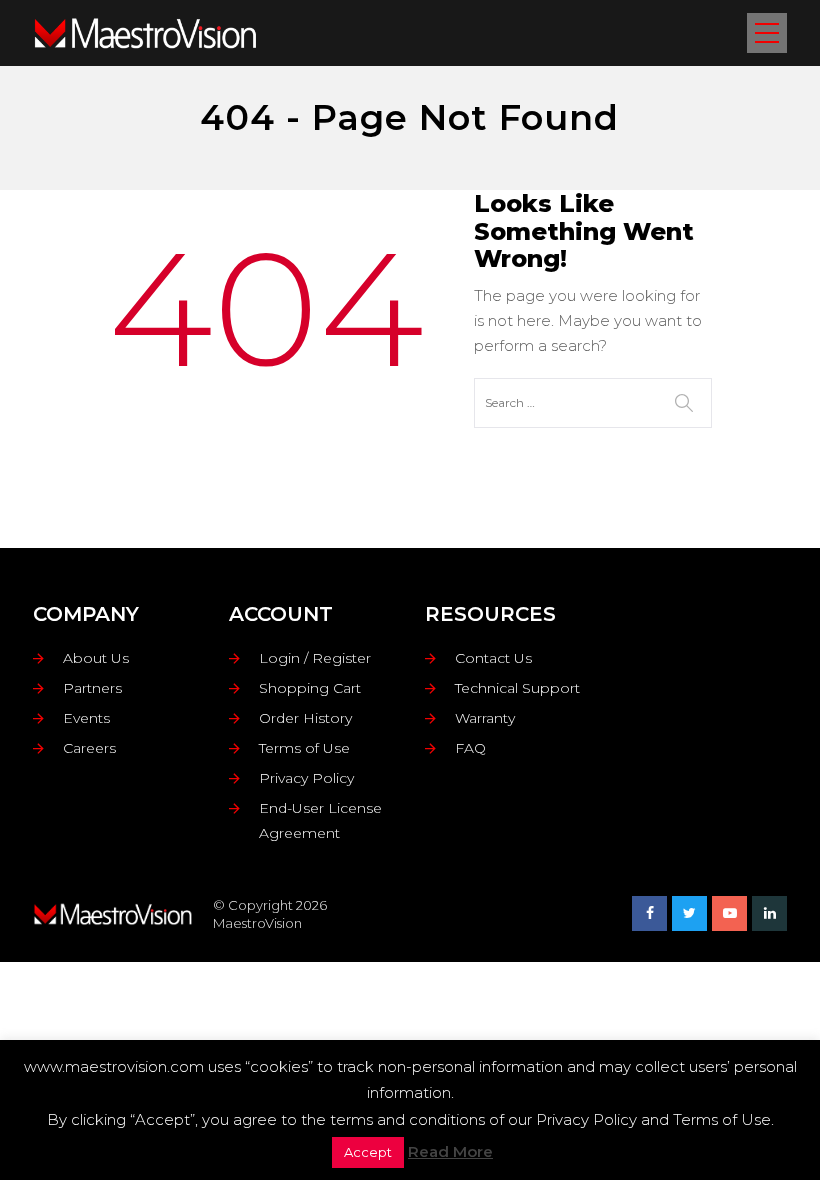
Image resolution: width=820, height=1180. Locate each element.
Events (86, 718)
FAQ (470, 748)
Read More (450, 1151)
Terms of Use (304, 748)
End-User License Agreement (320, 820)
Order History (305, 718)
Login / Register (315, 658)
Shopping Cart (310, 688)
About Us (96, 658)
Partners (92, 688)
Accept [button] (368, 1152)
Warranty (485, 718)
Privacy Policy (306, 778)
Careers (89, 748)
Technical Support (517, 688)
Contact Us (493, 658)
